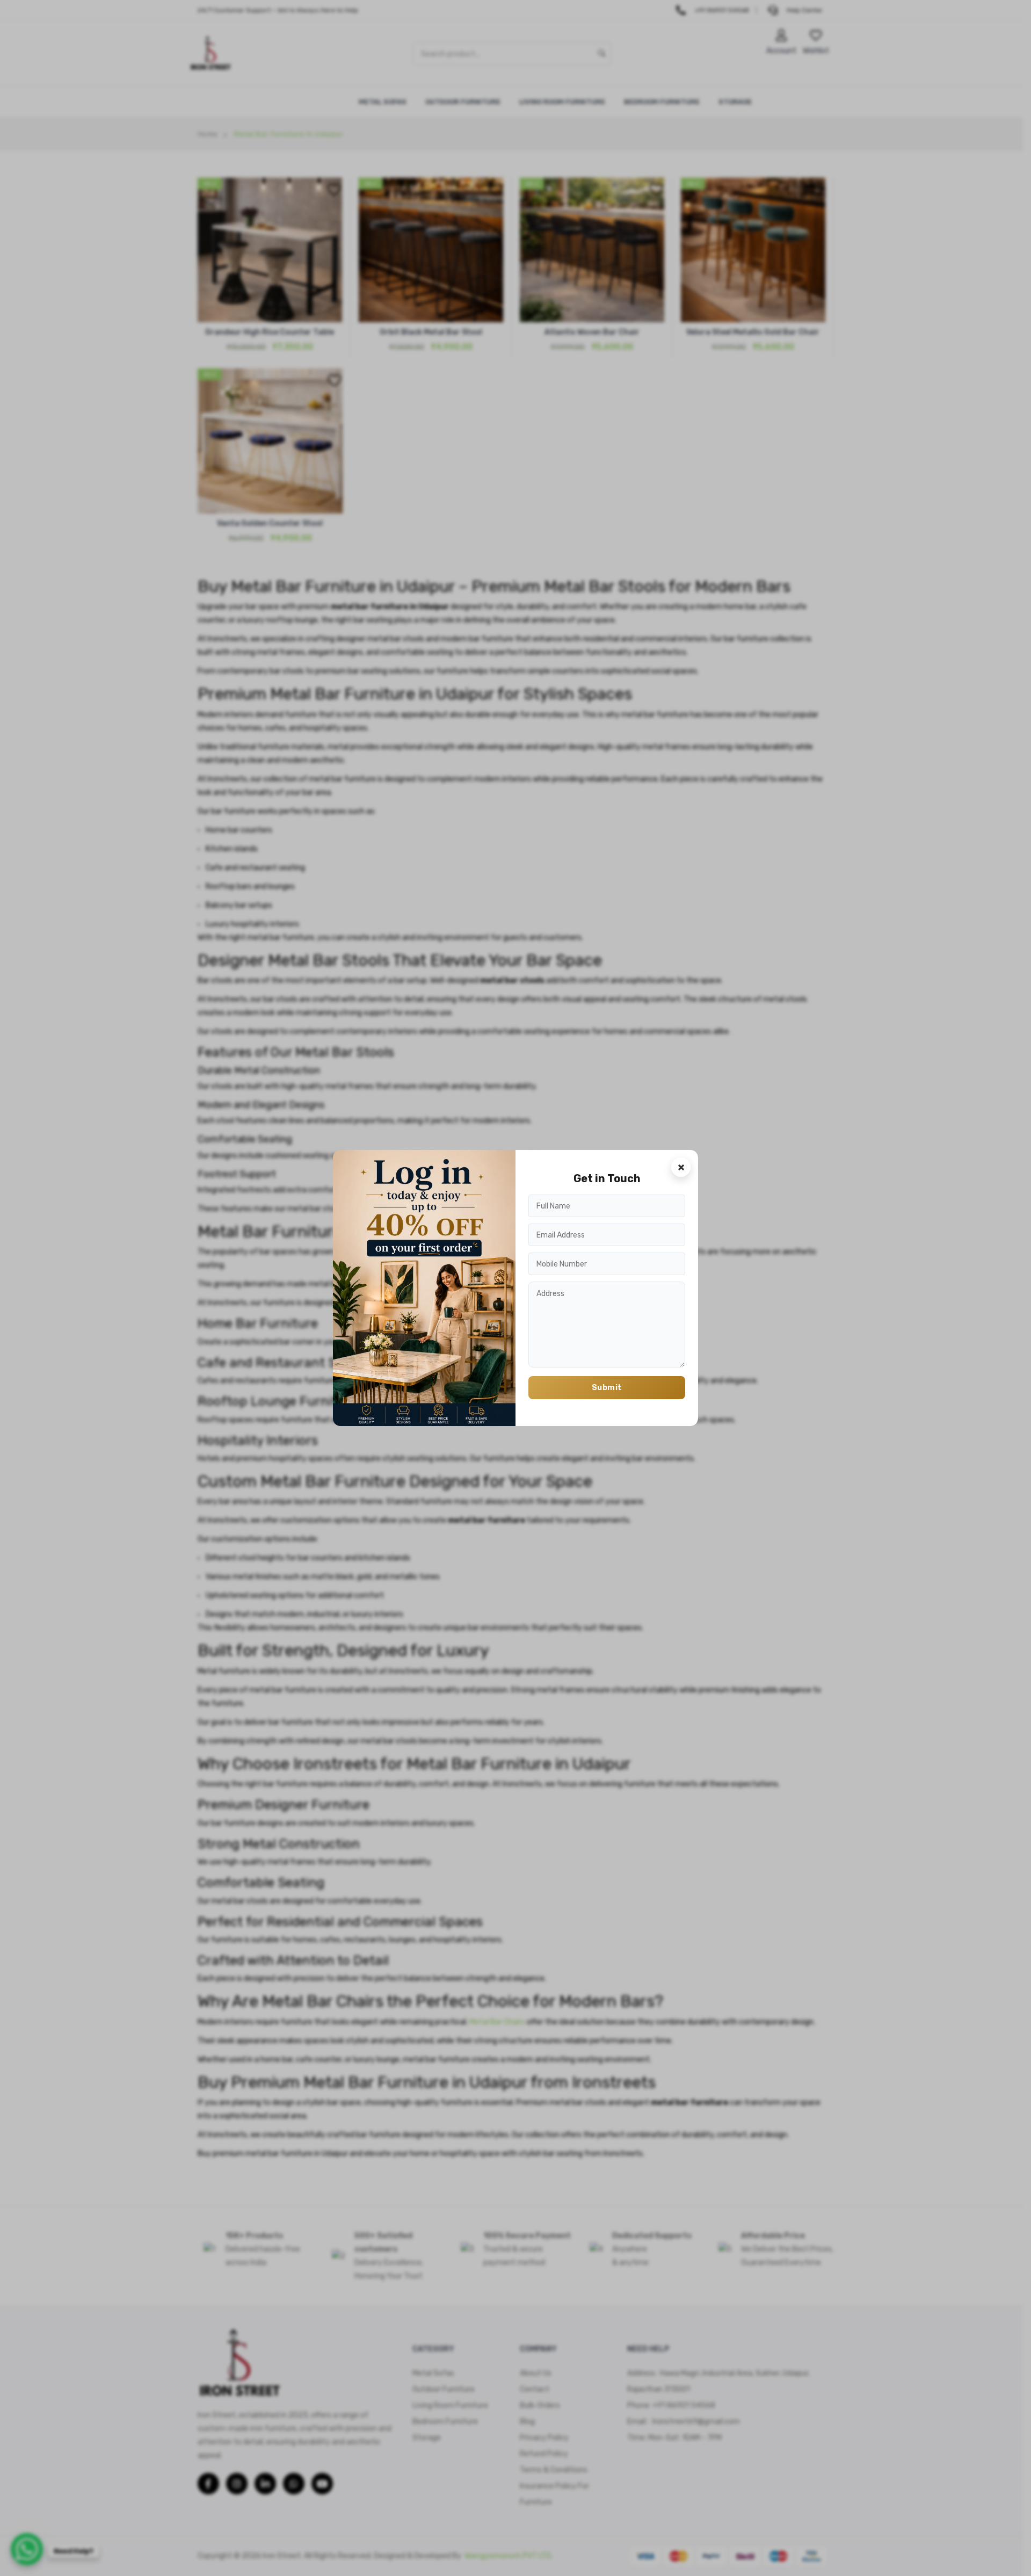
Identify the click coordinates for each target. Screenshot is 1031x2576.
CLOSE (681, 1167)
